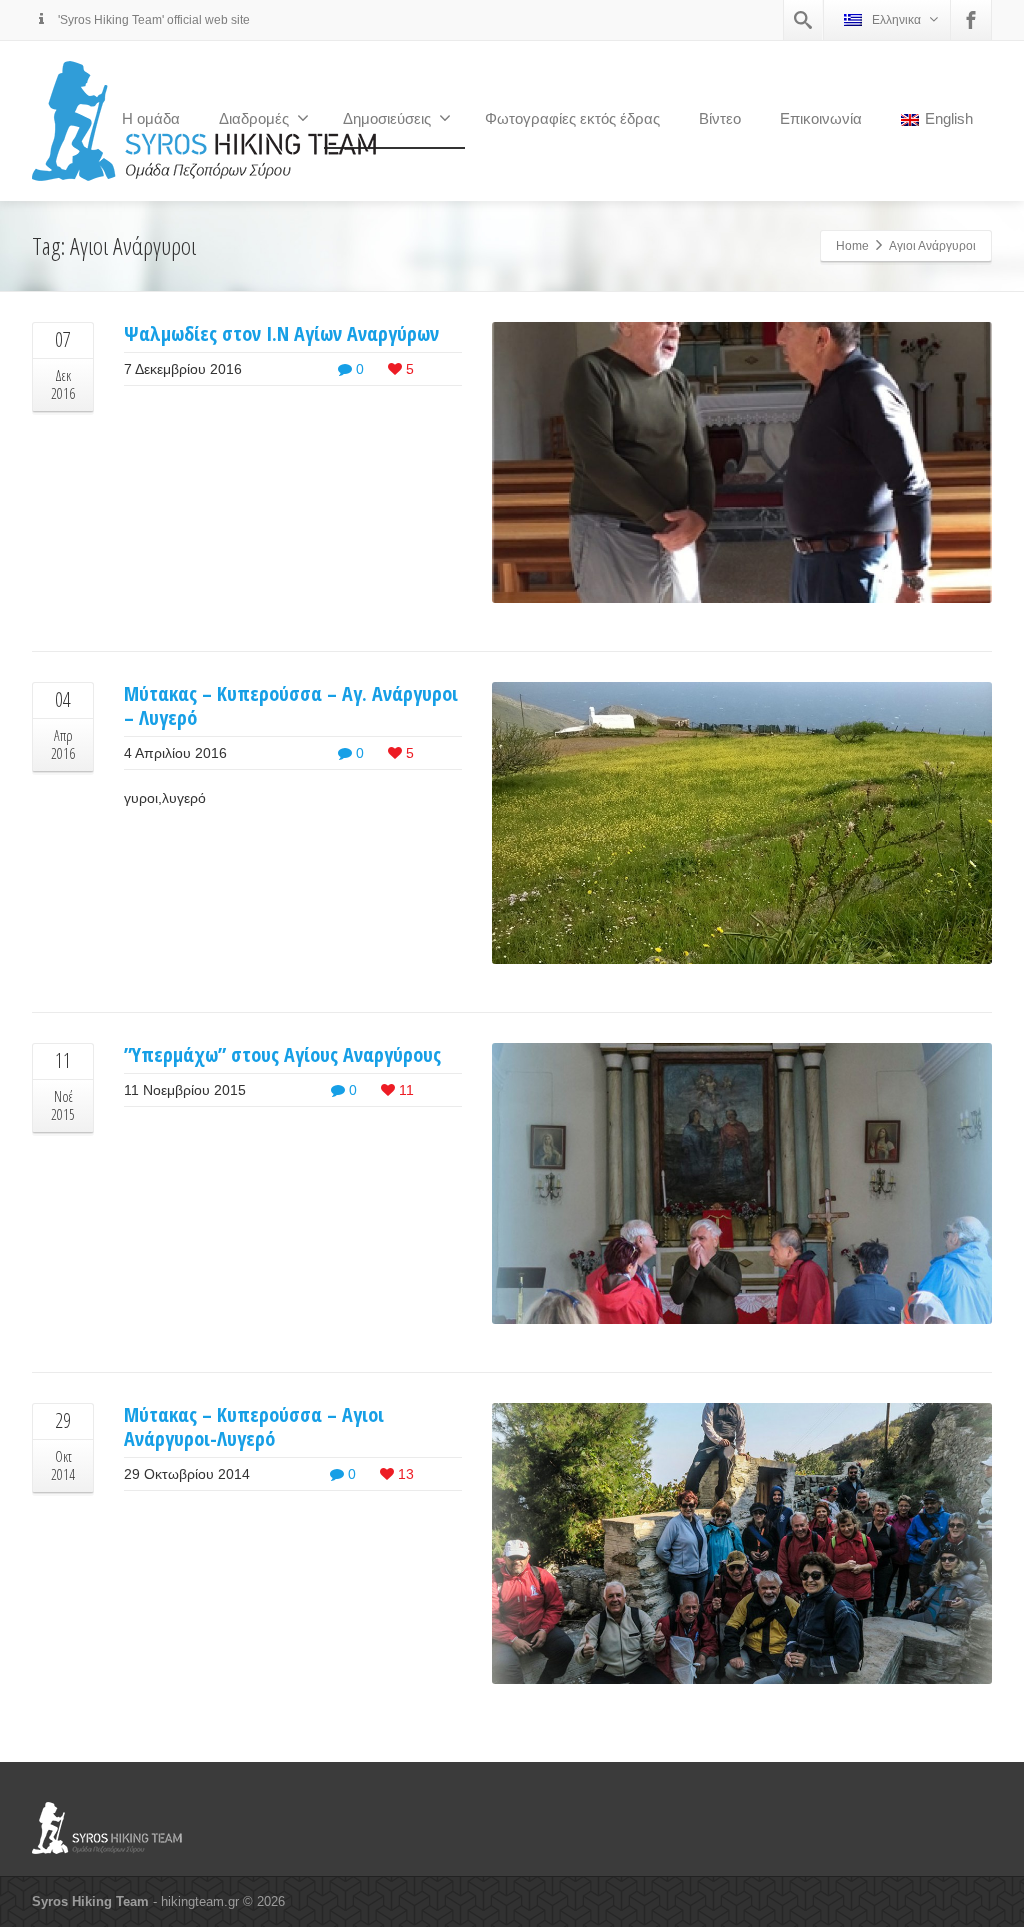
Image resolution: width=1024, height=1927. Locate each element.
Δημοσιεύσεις (387, 118)
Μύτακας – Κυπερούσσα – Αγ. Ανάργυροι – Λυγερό (291, 705)
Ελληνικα (896, 20)
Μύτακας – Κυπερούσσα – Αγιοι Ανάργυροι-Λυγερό (254, 1426)
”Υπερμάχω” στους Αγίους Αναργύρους (282, 1054)
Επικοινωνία (821, 118)
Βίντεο (720, 118)
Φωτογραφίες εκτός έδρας (572, 118)
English (949, 118)
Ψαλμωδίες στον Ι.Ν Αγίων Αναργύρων (281, 333)
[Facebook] (971, 20)
